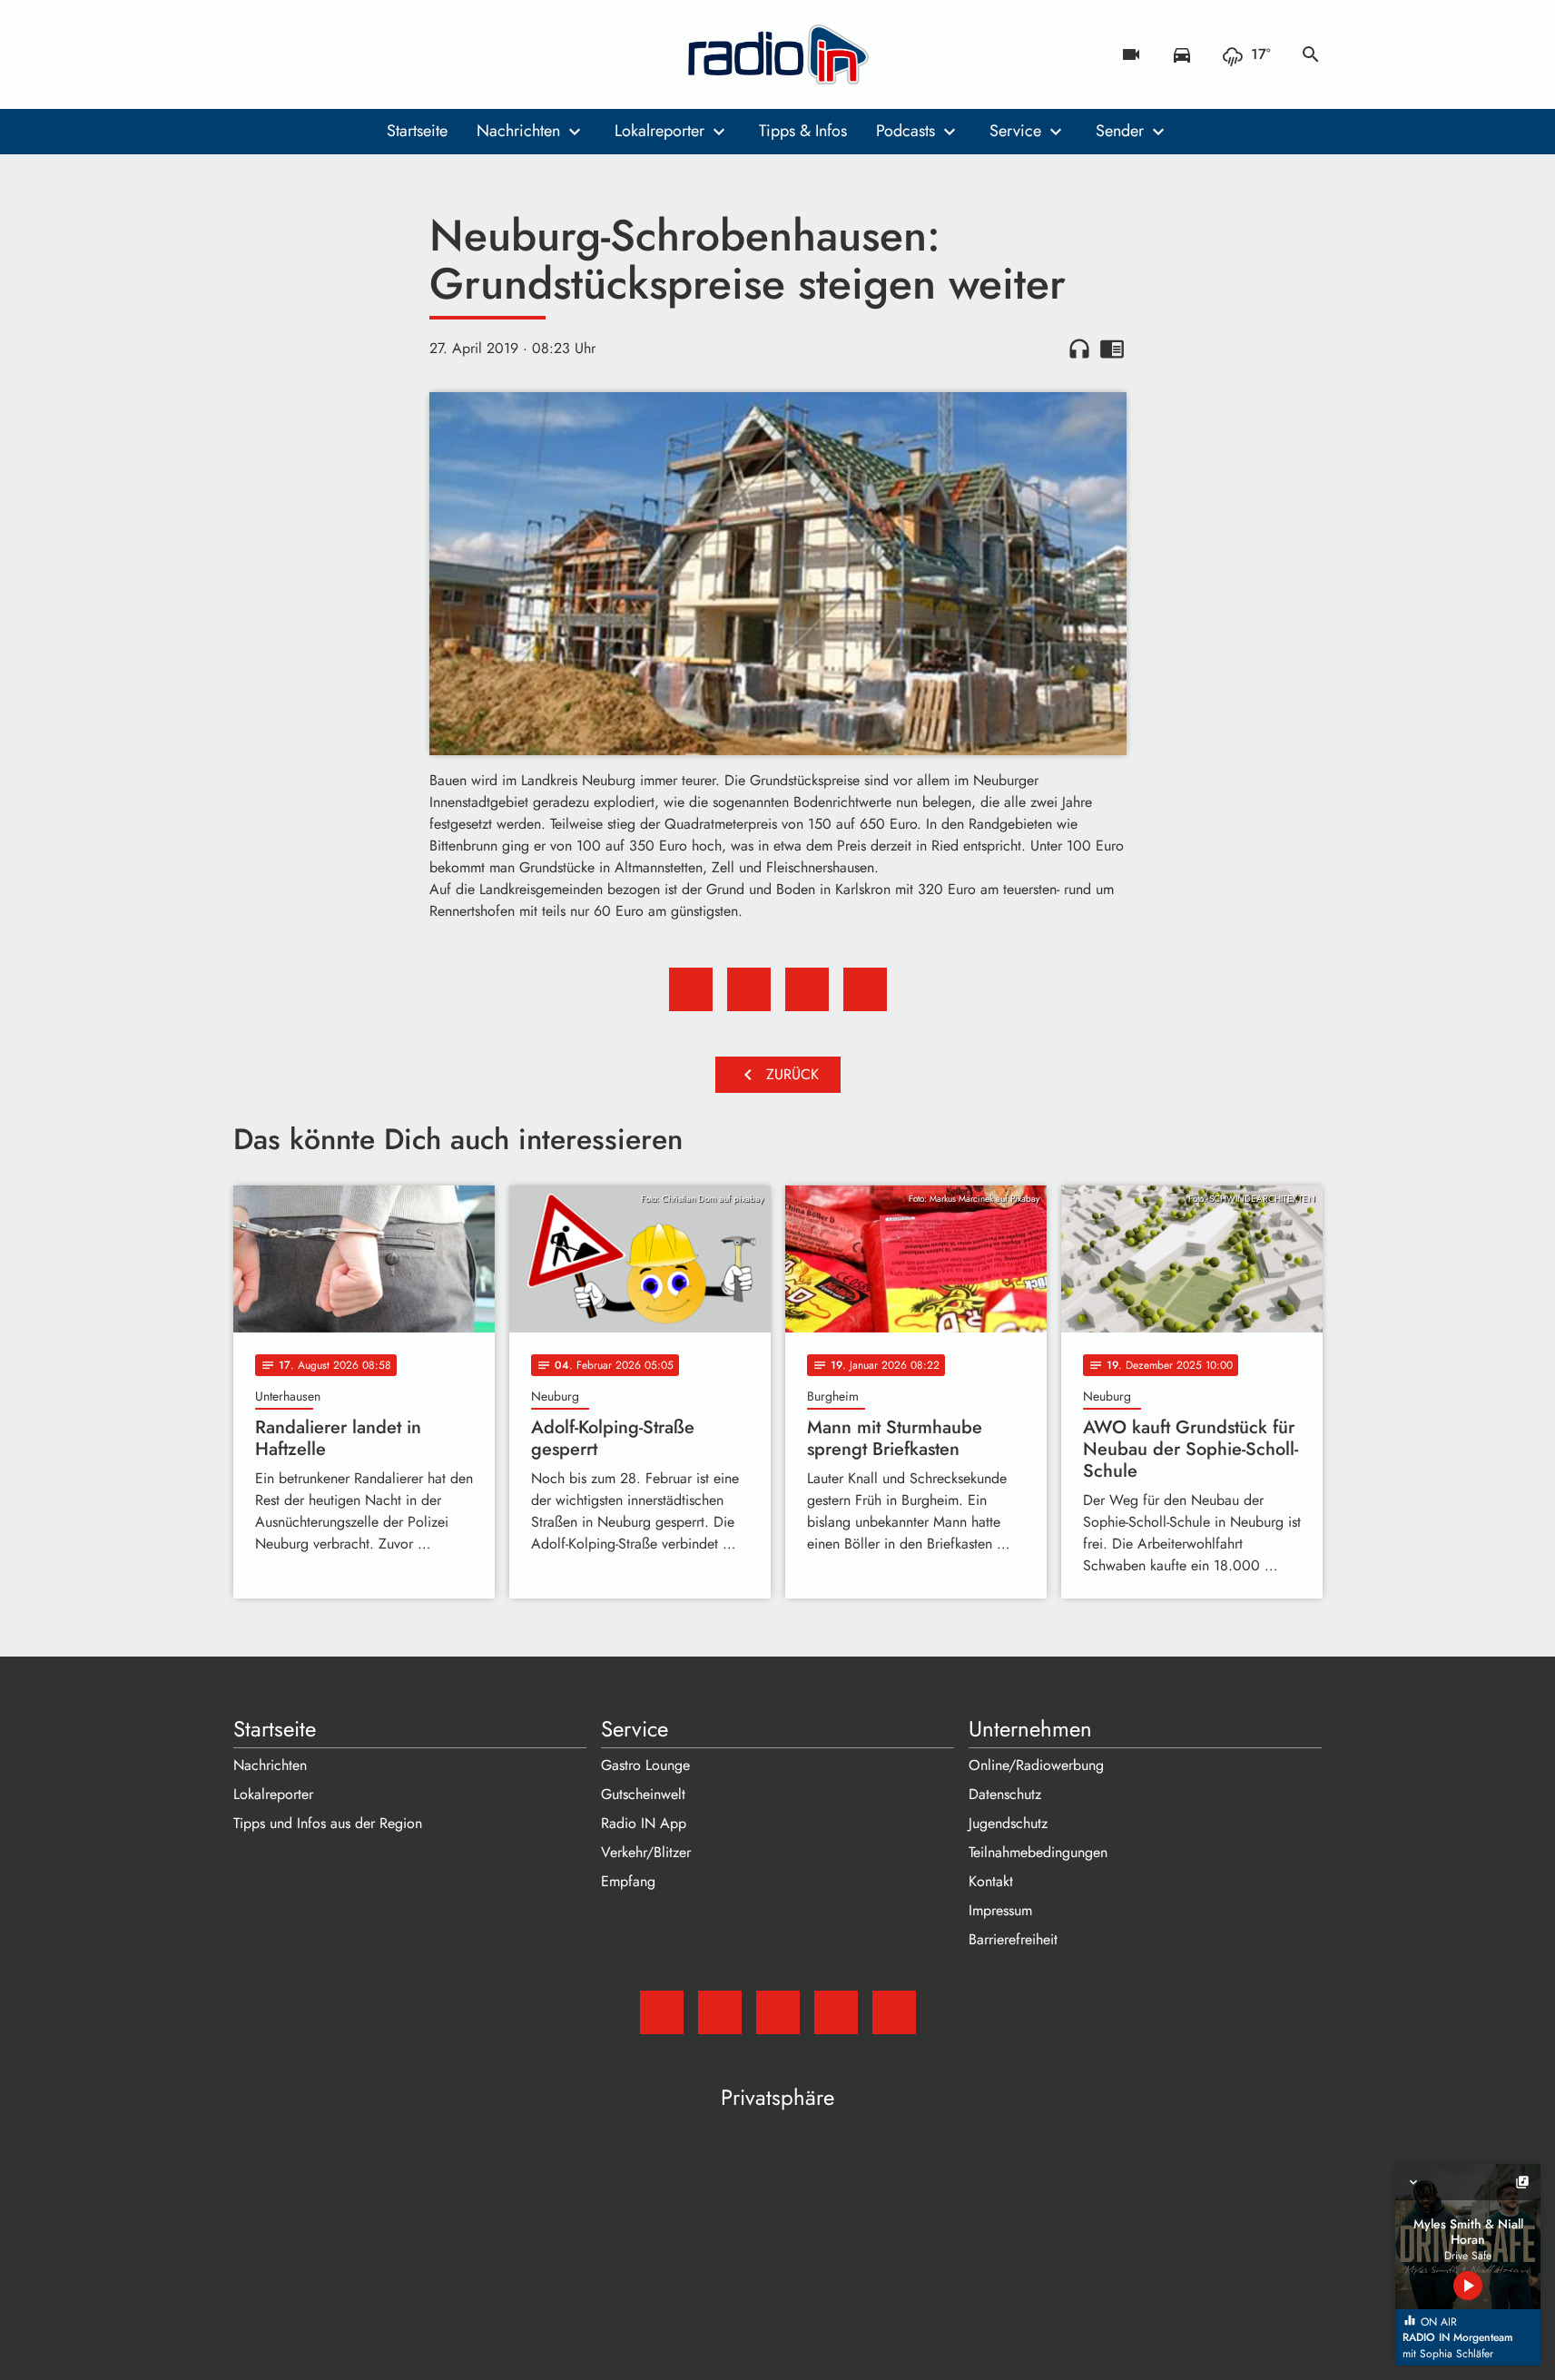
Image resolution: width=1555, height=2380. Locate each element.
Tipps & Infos (803, 131)
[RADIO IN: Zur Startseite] (778, 54)
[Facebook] (288, 54)
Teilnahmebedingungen (1038, 1852)
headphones (1079, 349)
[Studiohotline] (397, 54)
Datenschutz (1005, 1794)
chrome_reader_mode (1112, 349)
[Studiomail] (251, 54)
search (1311, 54)
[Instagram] (324, 54)
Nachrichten (518, 131)
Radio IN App (644, 1823)
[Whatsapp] (360, 54)
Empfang (628, 1881)
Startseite (417, 131)
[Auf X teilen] (749, 989)
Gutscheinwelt (643, 1794)
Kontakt (991, 1881)
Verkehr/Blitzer (646, 1852)
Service (1015, 131)
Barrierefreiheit (1013, 1939)
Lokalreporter (659, 131)
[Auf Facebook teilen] (691, 989)
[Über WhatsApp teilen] (807, 989)
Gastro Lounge (645, 1765)
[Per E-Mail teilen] (865, 989)
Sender (1120, 131)
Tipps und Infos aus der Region (328, 1823)
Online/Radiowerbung (1036, 1765)
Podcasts (905, 131)
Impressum (1000, 1910)
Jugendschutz (1008, 1823)
